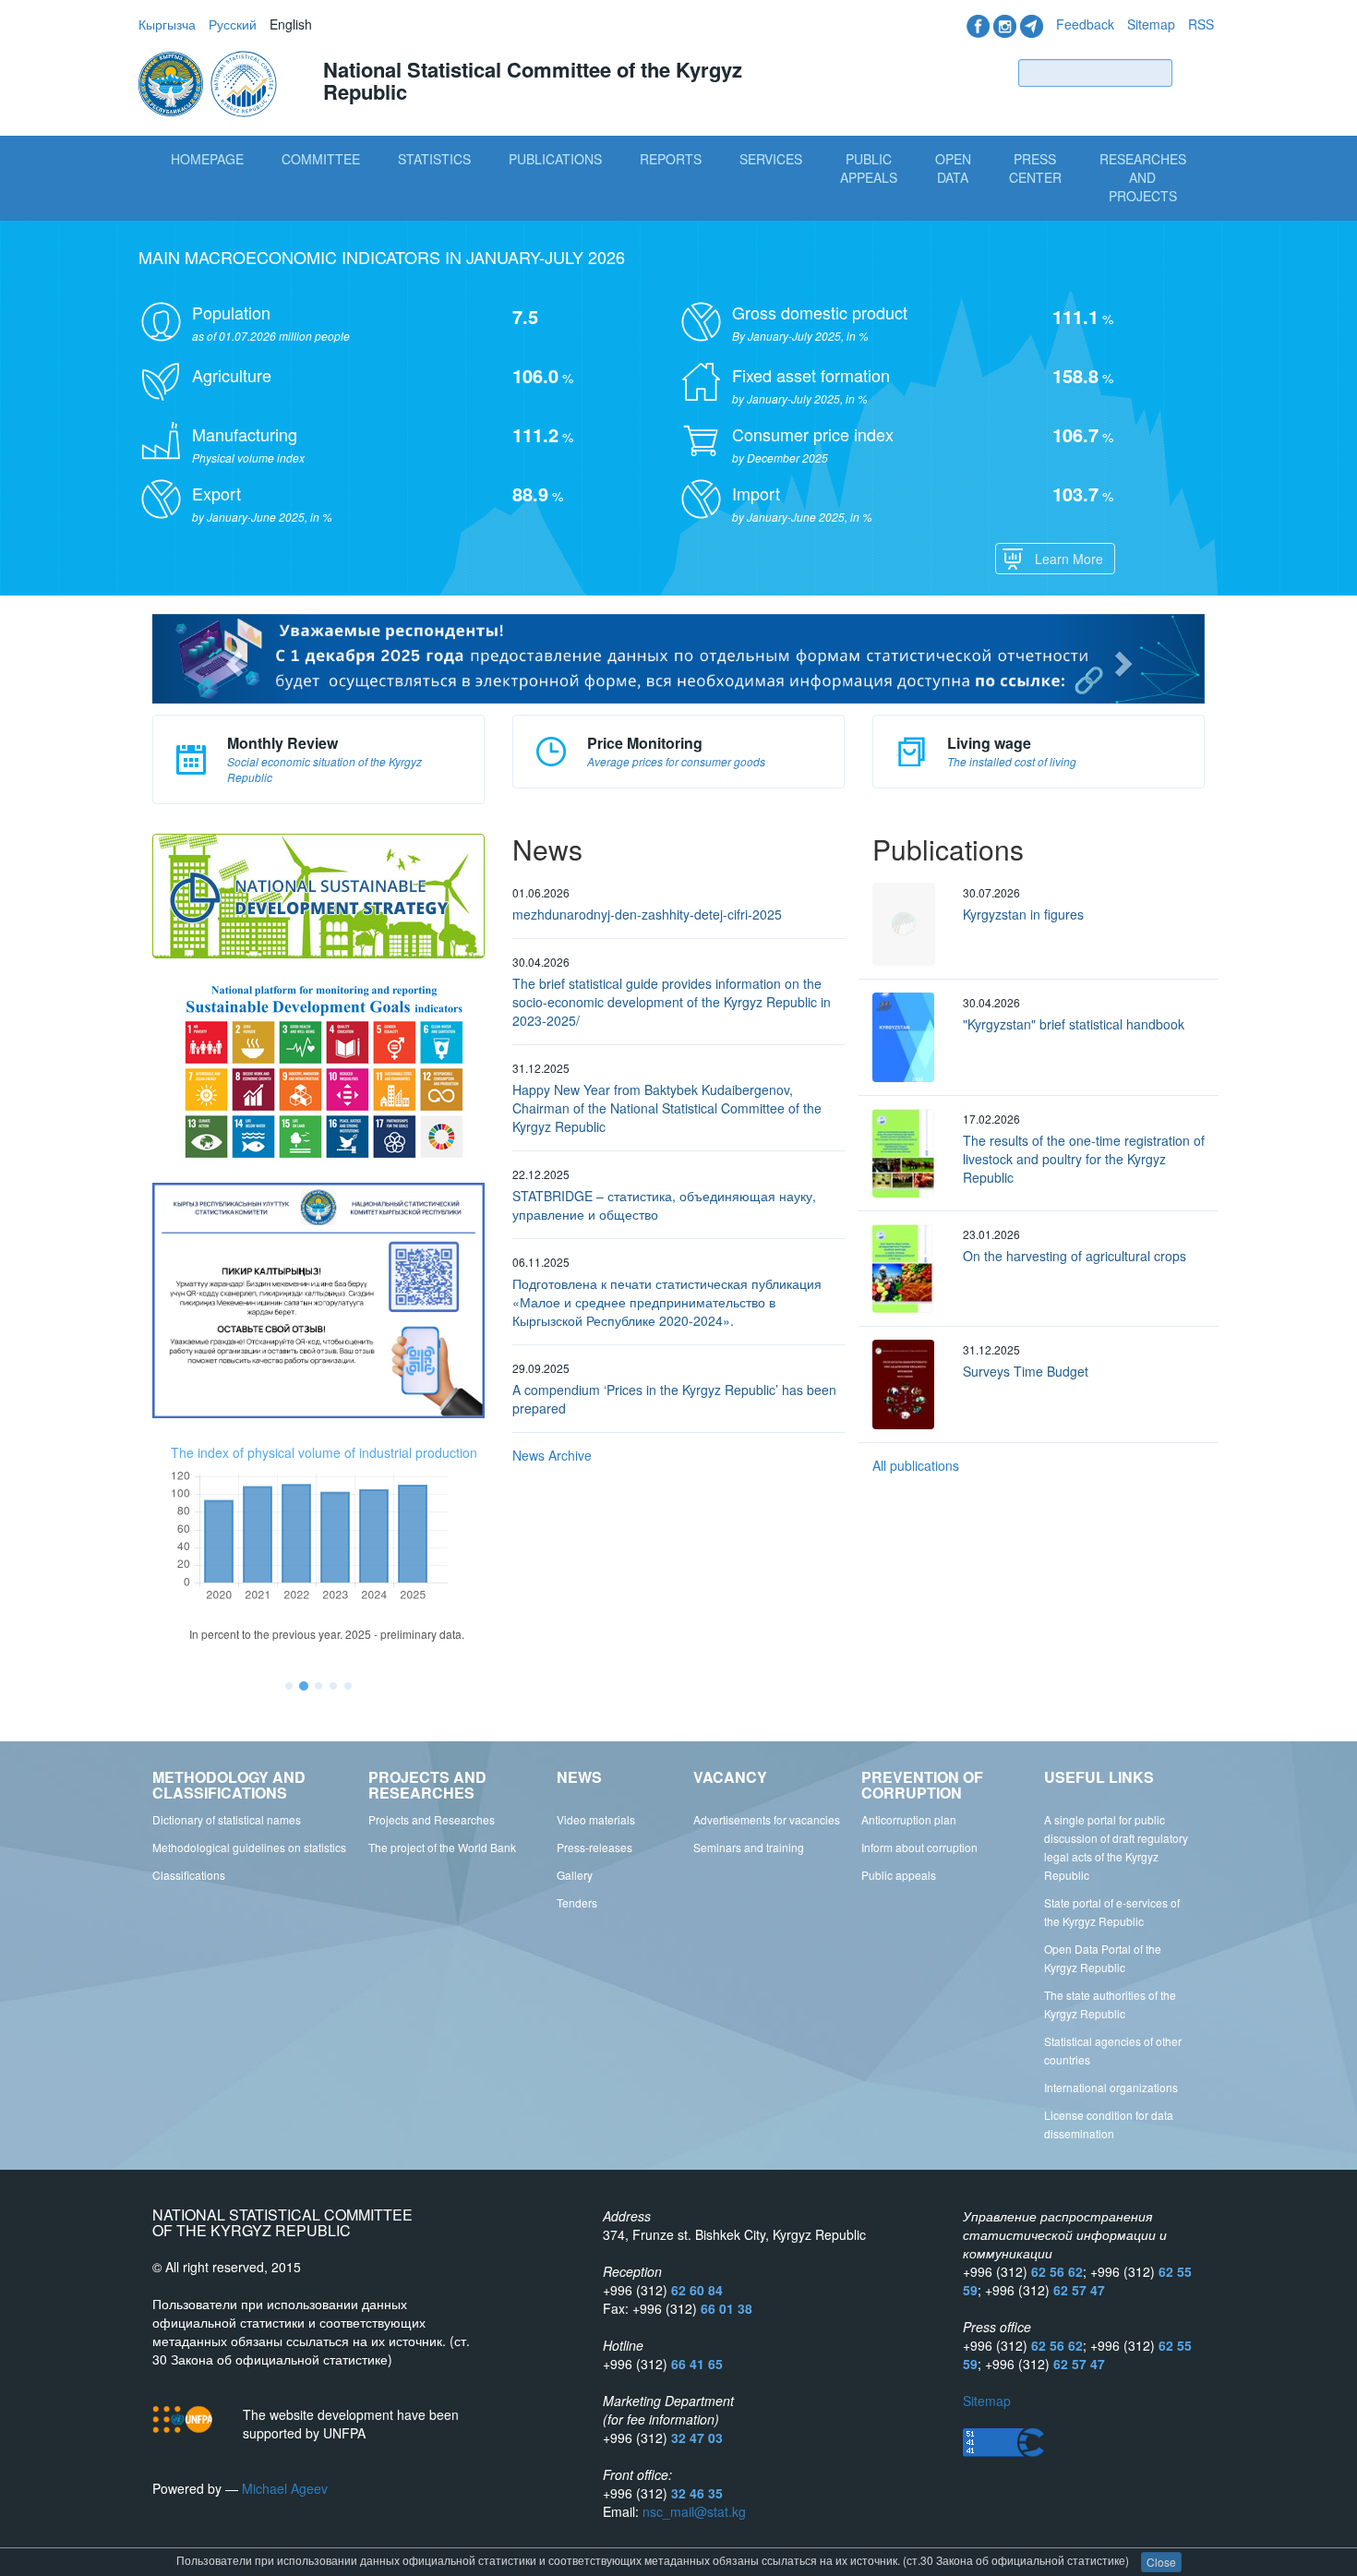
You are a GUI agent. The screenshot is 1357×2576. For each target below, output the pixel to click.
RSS (1201, 24)
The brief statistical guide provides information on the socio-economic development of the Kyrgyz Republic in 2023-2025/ (672, 1002)
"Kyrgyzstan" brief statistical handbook (1074, 1024)
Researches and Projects (1143, 177)
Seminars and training (749, 1847)
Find (1197, 72)
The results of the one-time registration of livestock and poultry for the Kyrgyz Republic (1084, 1159)
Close (1161, 2562)
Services (771, 159)
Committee (321, 159)
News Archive (552, 1455)
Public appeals (899, 1875)
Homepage (207, 159)
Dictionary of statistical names (227, 1819)
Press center (1035, 168)
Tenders (577, 1902)
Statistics (434, 159)
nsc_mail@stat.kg (694, 2511)
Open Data (953, 168)
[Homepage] (210, 82)
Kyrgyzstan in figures (1023, 914)
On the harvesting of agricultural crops (1075, 1256)
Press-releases (594, 1847)
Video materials (596, 1819)
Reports (671, 159)
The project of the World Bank (442, 1847)
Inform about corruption (919, 1847)
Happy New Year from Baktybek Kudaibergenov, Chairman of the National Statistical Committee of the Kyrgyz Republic (667, 1108)
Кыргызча (167, 24)
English (291, 24)
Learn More (1069, 559)
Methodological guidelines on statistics (249, 1847)
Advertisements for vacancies (767, 1819)
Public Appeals (869, 168)
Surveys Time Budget (1026, 1371)
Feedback (1085, 24)
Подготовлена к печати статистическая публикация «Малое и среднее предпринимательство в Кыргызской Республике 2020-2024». (667, 1302)
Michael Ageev (285, 2488)
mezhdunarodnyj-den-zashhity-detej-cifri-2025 (647, 914)
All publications (916, 1465)
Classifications (189, 1875)
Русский (233, 24)
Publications (555, 159)
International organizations (1111, 2087)
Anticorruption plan (909, 1819)
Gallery (575, 1875)
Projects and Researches (432, 1819)
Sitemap (1151, 24)
